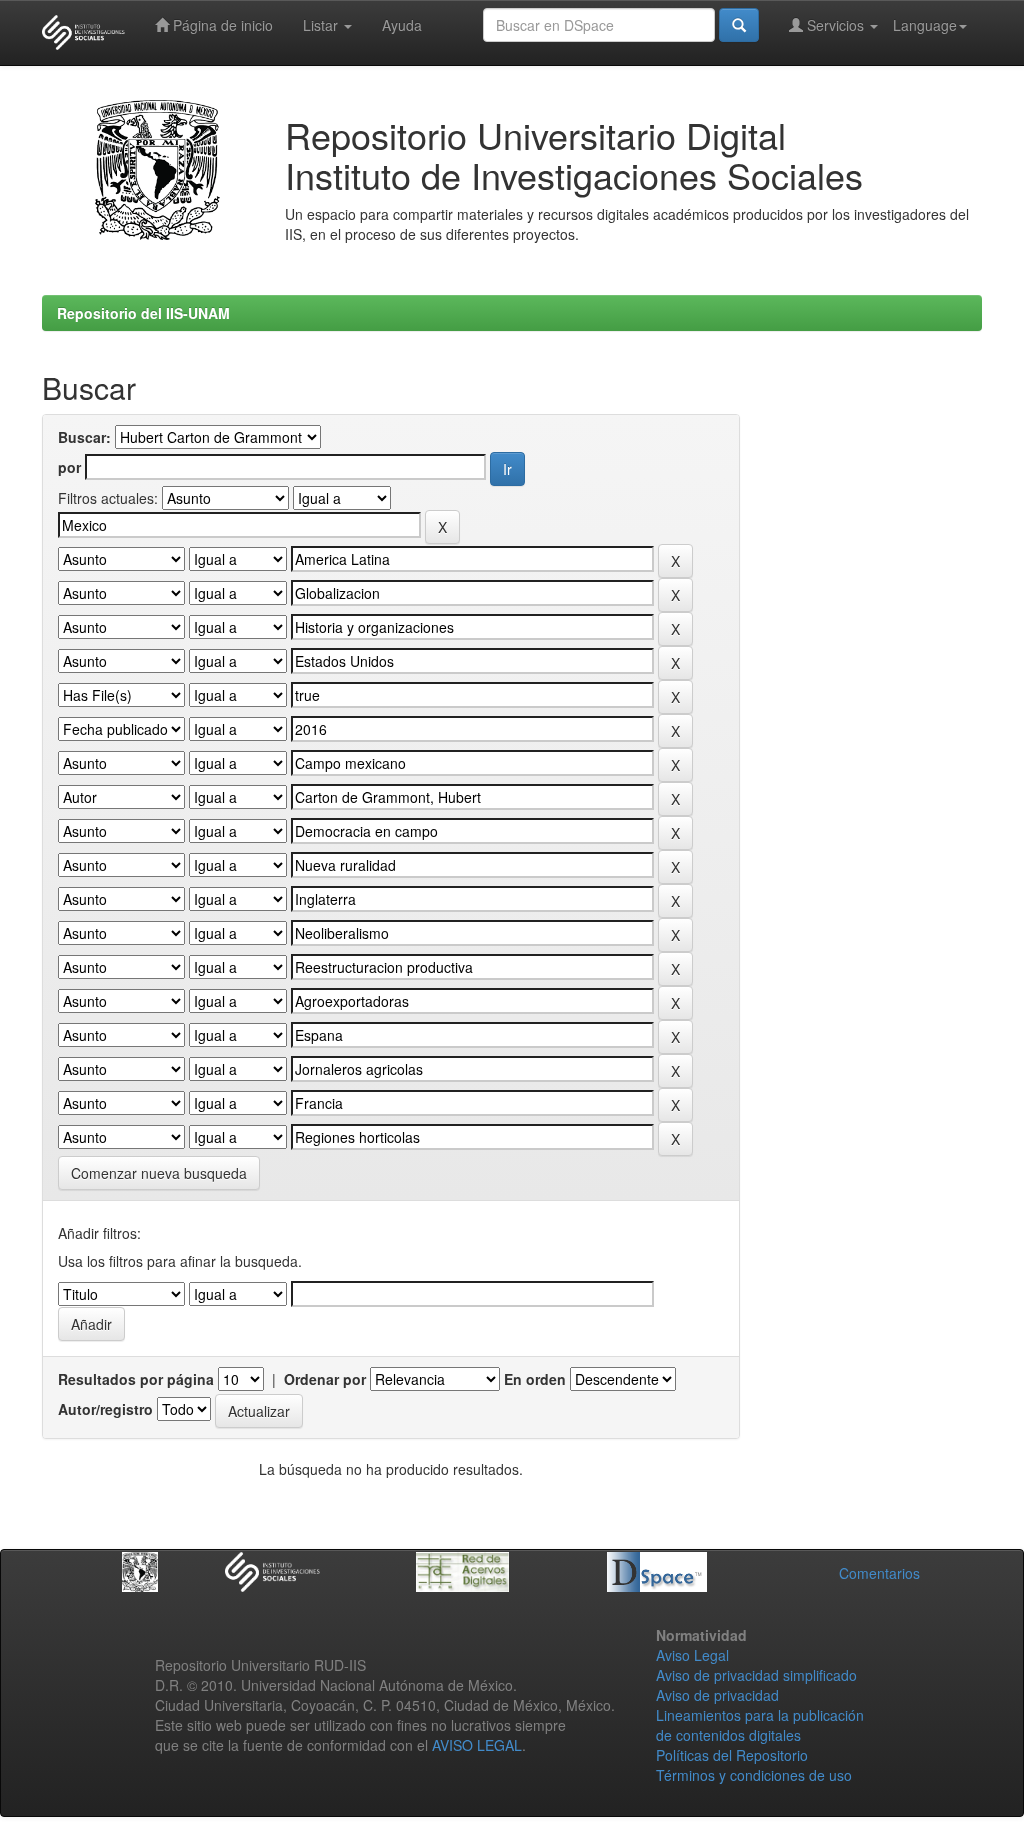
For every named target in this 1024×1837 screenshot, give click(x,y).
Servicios (835, 25)
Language (925, 25)
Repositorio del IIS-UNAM (143, 313)
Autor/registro (105, 1409)
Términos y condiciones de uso (754, 1775)
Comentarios (879, 1573)
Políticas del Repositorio (732, 1755)
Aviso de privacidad (717, 1695)
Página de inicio (221, 25)
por (69, 467)
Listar (322, 25)
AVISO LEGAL (477, 1745)
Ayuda (402, 25)
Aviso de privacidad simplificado (756, 1675)
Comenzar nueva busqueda (159, 1173)
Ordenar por (325, 1379)
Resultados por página (136, 1379)
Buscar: (84, 437)
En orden (535, 1379)
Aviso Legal (692, 1655)
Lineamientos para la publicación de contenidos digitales (760, 1725)
